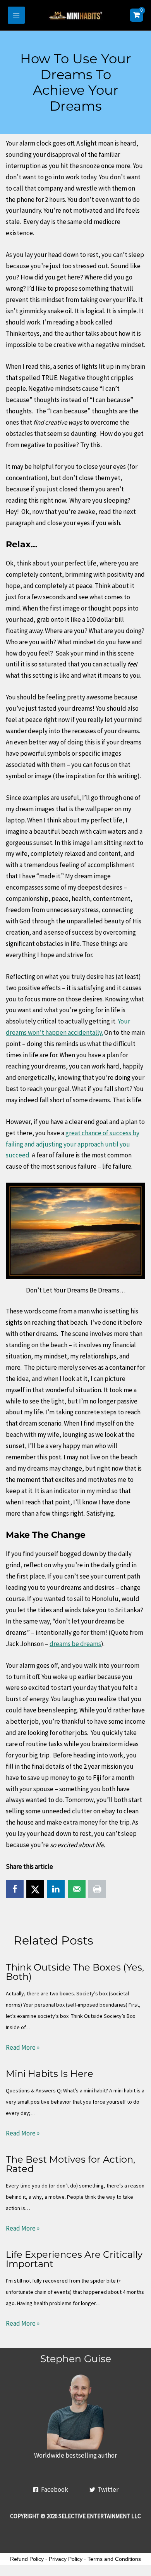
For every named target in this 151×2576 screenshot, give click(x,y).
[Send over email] (77, 1889)
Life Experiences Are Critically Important (74, 2259)
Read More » (23, 2047)
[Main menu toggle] (16, 15)
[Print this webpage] (97, 1889)
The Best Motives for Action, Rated (70, 2164)
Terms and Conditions (114, 2559)
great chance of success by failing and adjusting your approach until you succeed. (73, 1144)
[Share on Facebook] (15, 1889)
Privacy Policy (66, 2559)
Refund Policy (27, 2559)
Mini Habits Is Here (50, 2074)
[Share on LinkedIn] (56, 1889)
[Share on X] (35, 1889)
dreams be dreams (75, 1644)
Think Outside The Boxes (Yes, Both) (75, 1972)
